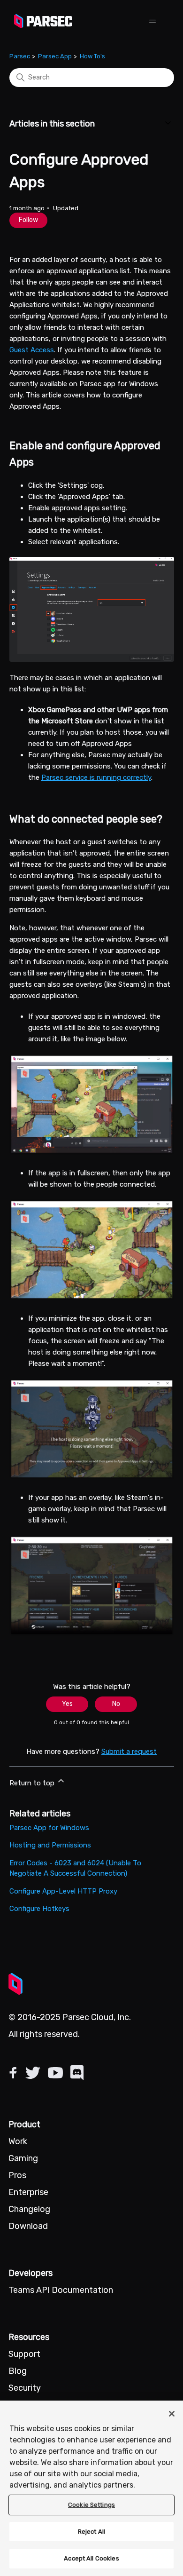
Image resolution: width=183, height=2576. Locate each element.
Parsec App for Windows (49, 1828)
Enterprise (28, 2192)
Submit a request (129, 1752)
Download (28, 2226)
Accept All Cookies (91, 2558)
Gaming (23, 2158)
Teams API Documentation (61, 2290)
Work (18, 2141)
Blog (18, 2371)
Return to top (33, 1783)
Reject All (91, 2532)
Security (25, 2388)
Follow (28, 220)
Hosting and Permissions (50, 1845)
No (116, 1704)
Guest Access (32, 350)
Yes (67, 1704)
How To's (92, 56)
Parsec (20, 56)
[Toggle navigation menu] (152, 21)
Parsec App (55, 56)
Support (24, 2354)
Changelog (29, 2209)
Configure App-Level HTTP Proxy (63, 1891)
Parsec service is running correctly (96, 777)
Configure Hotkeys (39, 1909)
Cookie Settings (91, 2505)
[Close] (172, 2414)
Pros (17, 2175)
